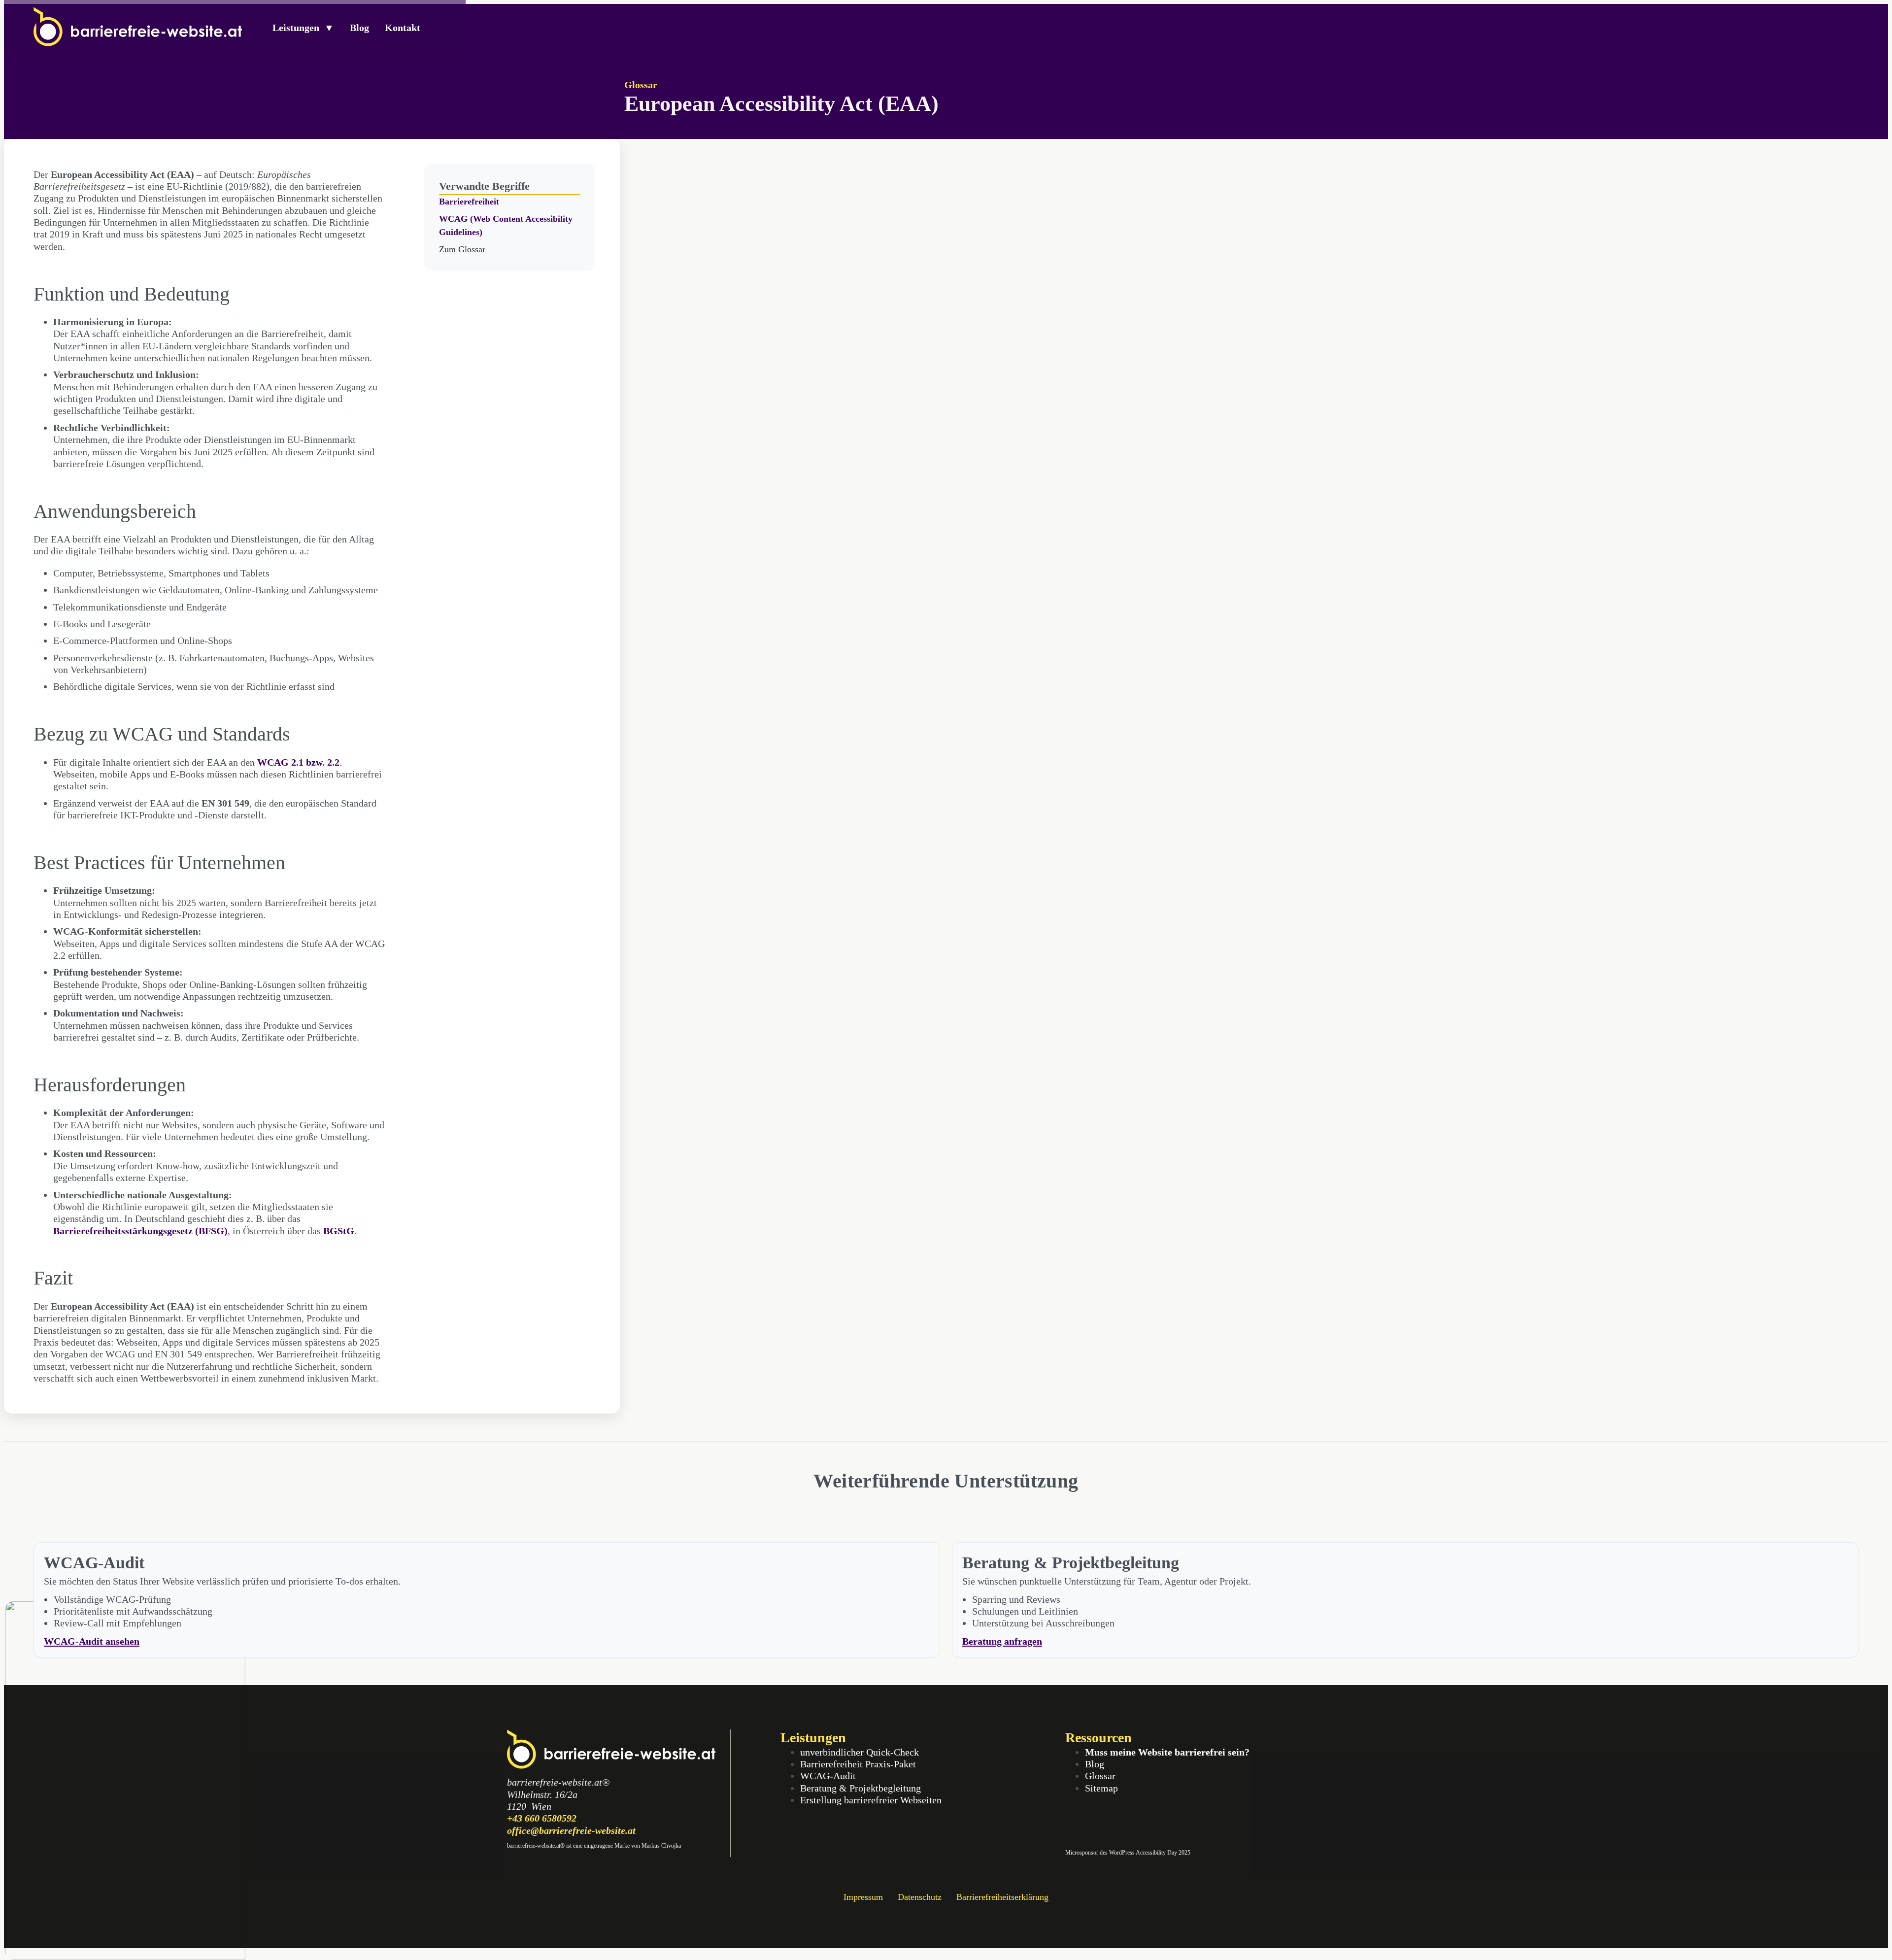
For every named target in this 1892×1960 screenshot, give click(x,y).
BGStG (339, 1231)
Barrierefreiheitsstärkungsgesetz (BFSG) (140, 1231)
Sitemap (1101, 1788)
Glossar (641, 85)
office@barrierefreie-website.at (571, 1830)
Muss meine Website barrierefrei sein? (1167, 1752)
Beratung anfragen (1002, 1641)
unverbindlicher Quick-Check (860, 1752)
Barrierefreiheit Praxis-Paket (858, 1764)
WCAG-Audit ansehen (92, 1641)
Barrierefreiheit (469, 202)
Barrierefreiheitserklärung (1002, 1897)
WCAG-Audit (828, 1776)
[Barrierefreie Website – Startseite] (138, 43)
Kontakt (403, 28)
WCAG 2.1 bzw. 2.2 (298, 762)
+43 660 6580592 (542, 1818)
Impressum (863, 1897)
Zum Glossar (462, 249)
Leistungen (303, 28)
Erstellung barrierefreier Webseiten (871, 1800)
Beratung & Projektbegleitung (861, 1788)
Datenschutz (920, 1897)
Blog (359, 28)
